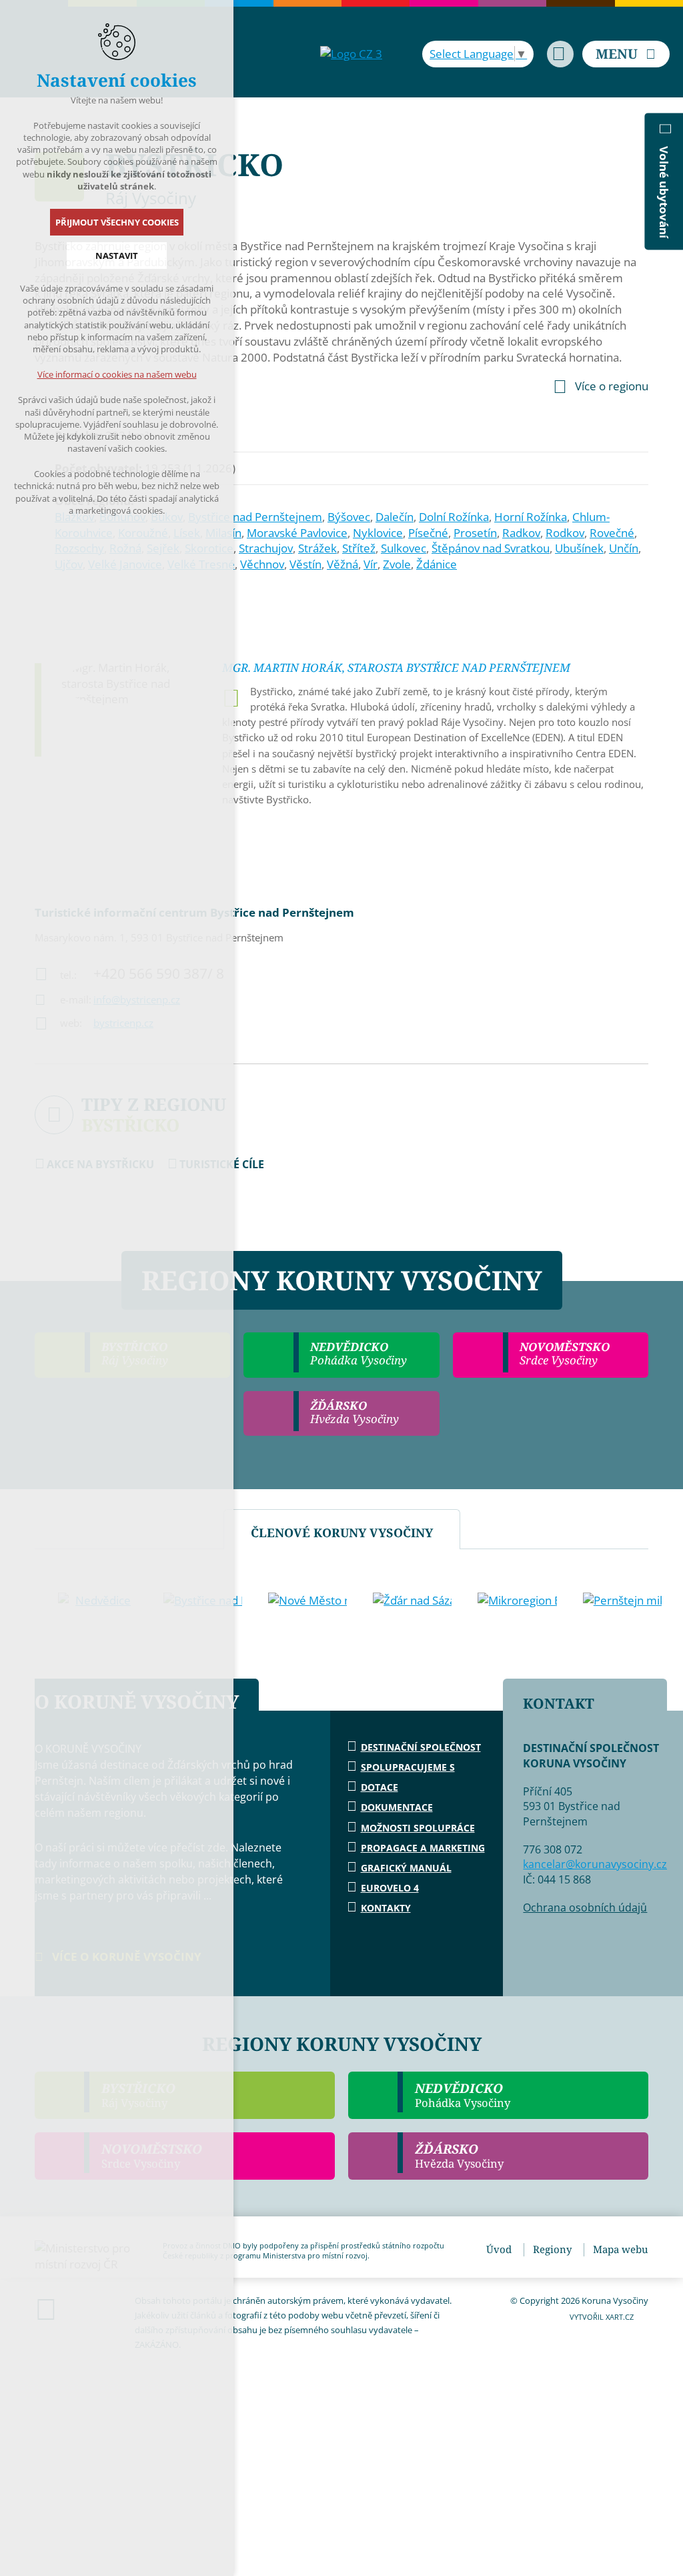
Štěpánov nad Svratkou (491, 548)
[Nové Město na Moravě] (307, 1601)
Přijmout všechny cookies (117, 222)
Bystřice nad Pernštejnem (255, 517)
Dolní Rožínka (454, 517)
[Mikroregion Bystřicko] (517, 1601)
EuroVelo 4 (390, 1888)
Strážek (317, 548)
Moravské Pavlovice (297, 533)
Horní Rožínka (531, 517)
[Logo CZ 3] (351, 54)
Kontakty (386, 1908)
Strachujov (266, 548)
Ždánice (437, 564)
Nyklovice (378, 533)
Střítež (359, 548)
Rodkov (565, 533)
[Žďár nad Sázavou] (412, 1601)
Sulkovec (404, 548)
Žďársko (459, 2156)
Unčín (624, 548)
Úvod (499, 2249)
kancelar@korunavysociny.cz (595, 1864)
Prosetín (475, 533)
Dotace (380, 1787)
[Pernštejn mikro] (622, 1601)
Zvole (397, 564)
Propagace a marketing (423, 1848)
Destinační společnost (421, 1747)
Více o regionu (612, 386)
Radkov (521, 533)
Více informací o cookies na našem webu (117, 374)
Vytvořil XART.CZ (602, 2317)
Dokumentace (397, 1807)
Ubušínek (579, 548)
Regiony (552, 2249)
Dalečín (395, 517)
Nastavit (117, 256)
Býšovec (349, 517)
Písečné (428, 533)
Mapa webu (621, 2249)
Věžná (343, 564)
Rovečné (612, 533)
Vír (371, 564)
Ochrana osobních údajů (585, 1907)
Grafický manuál (406, 1868)
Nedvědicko (463, 2095)
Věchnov (262, 564)
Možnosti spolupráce (418, 1828)
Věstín (305, 564)
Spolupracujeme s (408, 1767)
